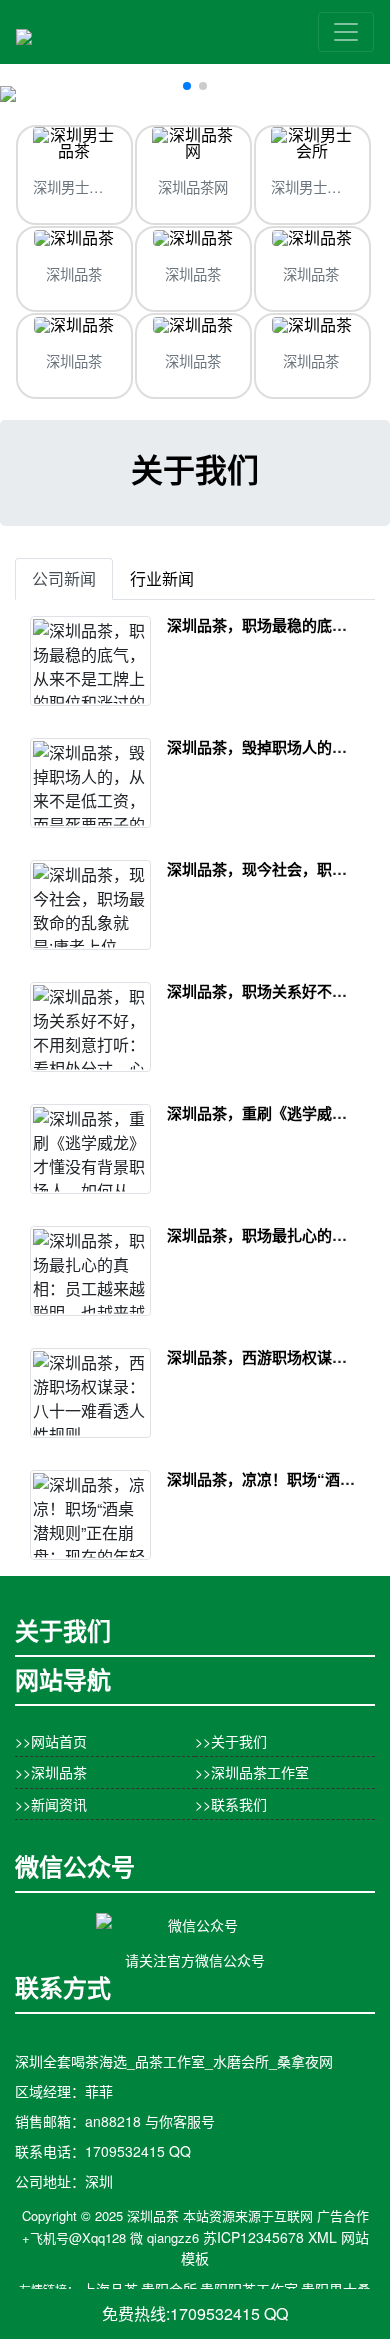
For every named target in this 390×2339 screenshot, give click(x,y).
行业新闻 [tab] (162, 578)
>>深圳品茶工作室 (252, 1772)
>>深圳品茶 (51, 1772)
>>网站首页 (51, 1741)
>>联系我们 (231, 1804)
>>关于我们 (231, 1741)
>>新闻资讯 (51, 1804)
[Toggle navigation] (346, 32)
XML (322, 2237)
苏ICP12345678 (253, 2237)
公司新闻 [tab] (64, 578)
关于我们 (195, 469)
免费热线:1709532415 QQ (195, 2313)
